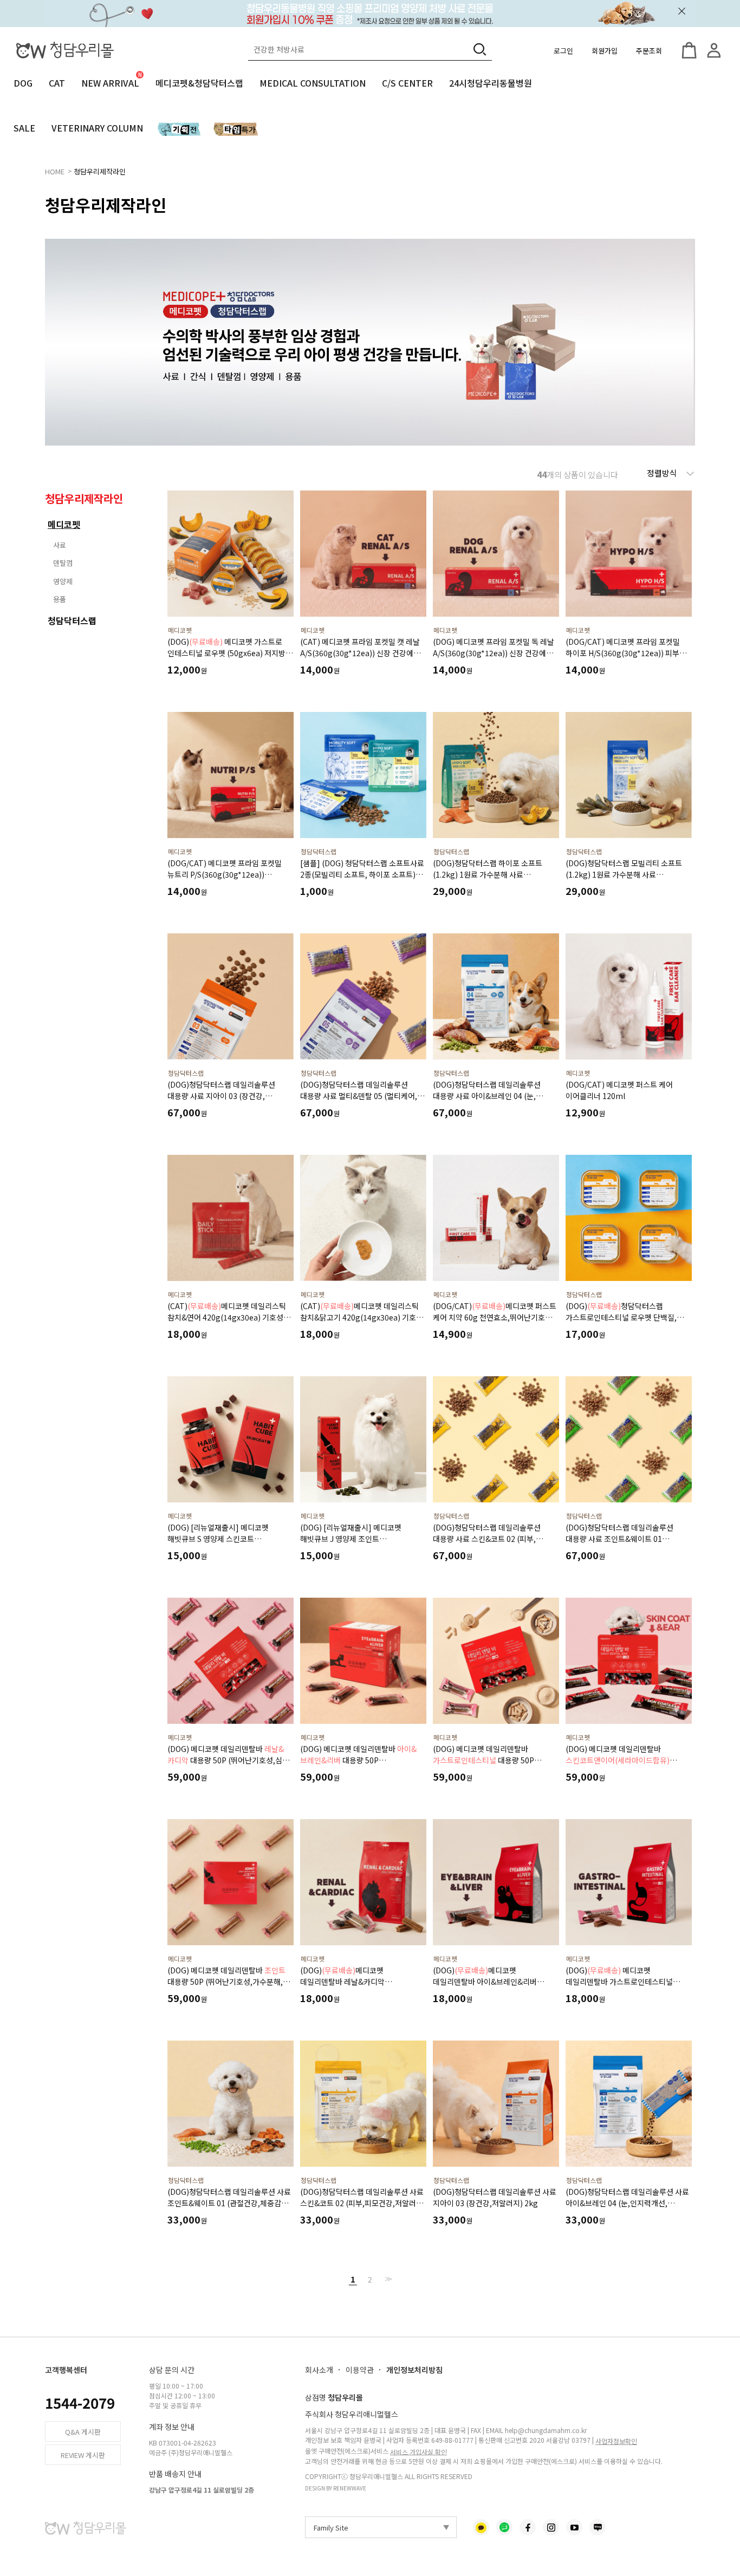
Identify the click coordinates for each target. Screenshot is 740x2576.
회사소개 (319, 2370)
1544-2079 (80, 2402)
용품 (60, 599)
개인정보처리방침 (414, 2370)
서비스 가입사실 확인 (418, 2451)
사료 (60, 545)
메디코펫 (64, 524)
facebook (528, 2527)
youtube (574, 2527)
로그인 (563, 51)
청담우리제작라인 (100, 171)
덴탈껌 (63, 563)
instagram (551, 2527)
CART (689, 50)
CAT (57, 83)
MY (714, 50)
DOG (23, 83)
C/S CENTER (407, 83)
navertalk (504, 2527)
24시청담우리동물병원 (491, 83)
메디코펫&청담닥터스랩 (199, 83)
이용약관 (360, 2370)
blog (598, 2527)
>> (387, 2279)
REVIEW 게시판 (83, 2455)
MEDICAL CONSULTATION (313, 83)
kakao (481, 2527)
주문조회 (649, 51)
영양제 (63, 581)
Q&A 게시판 (83, 2432)
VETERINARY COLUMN (97, 128)
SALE (24, 128)
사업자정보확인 (616, 2441)
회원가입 (605, 51)
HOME (55, 171)
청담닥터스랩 (72, 620)
